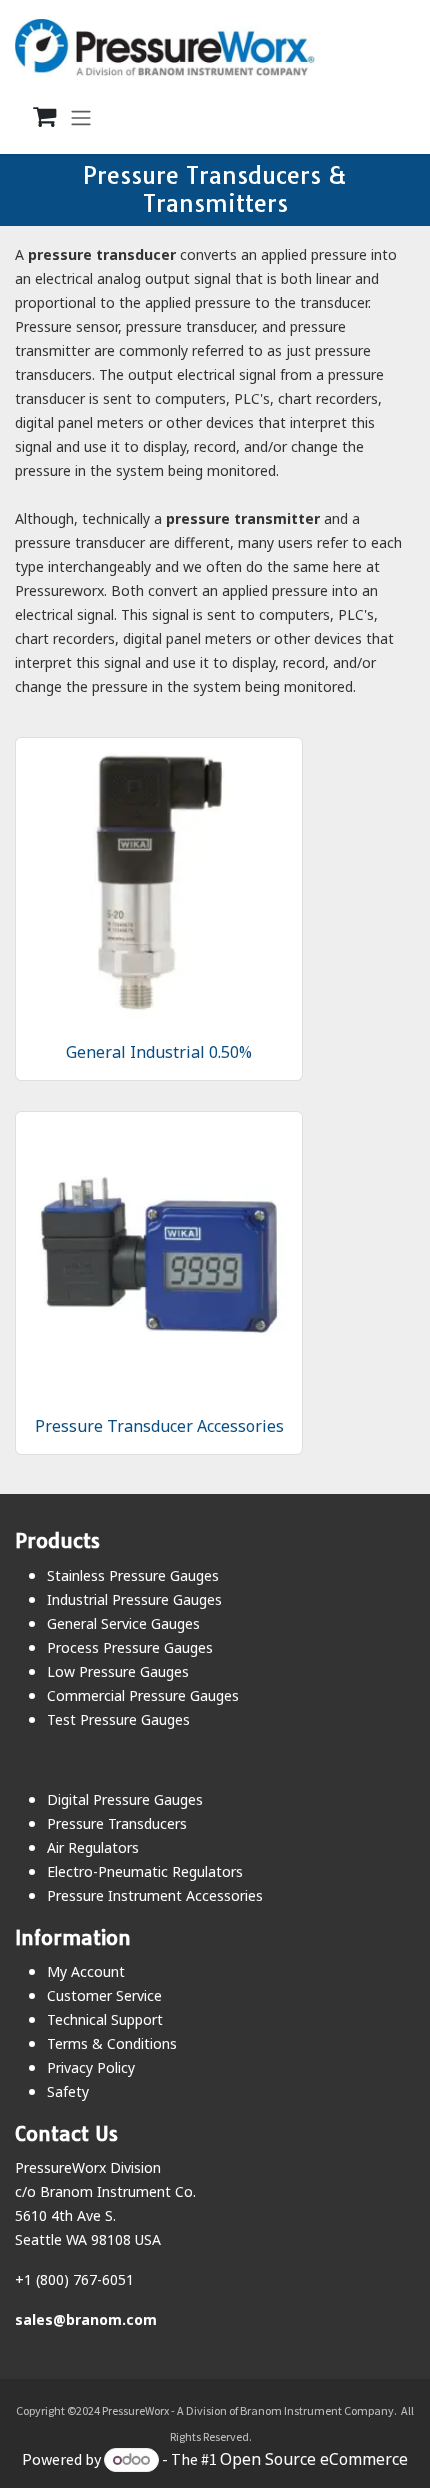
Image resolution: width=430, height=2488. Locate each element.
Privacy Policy (91, 2067)
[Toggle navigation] (81, 117)
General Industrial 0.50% (159, 1052)
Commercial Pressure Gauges (143, 1695)
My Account (86, 1971)
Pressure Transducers (117, 1823)
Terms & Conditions (112, 2043)
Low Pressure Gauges (118, 1671)
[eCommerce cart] (34, 117)
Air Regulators (93, 1847)
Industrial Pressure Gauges (134, 1599)
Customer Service (104, 1995)
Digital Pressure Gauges (125, 1799)
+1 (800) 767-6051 (74, 2279)
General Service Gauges (123, 1623)
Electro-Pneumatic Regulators (145, 1871)
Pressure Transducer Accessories (159, 1426)
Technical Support (105, 2019)
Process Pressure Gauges (130, 1647)
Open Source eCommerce (314, 2459)
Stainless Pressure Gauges (133, 1575)
